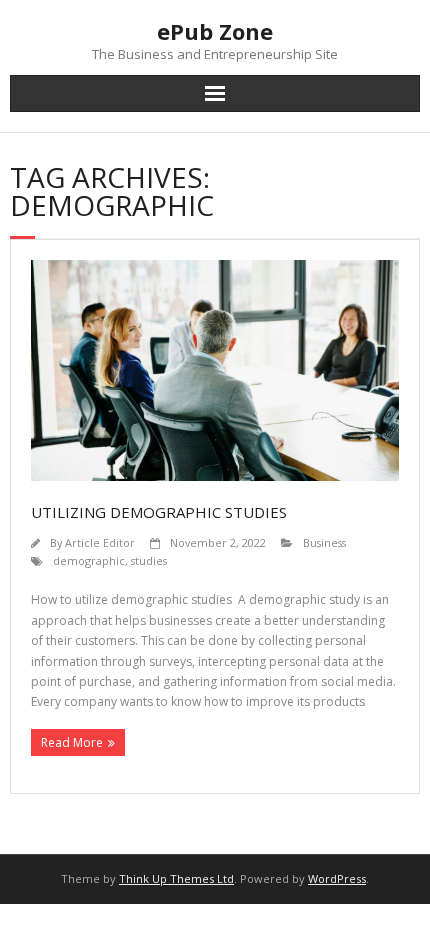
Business (324, 542)
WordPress (337, 878)
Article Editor (100, 542)
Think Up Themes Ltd (176, 878)
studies (149, 560)
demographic (89, 560)
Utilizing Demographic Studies (159, 512)
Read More (72, 742)
